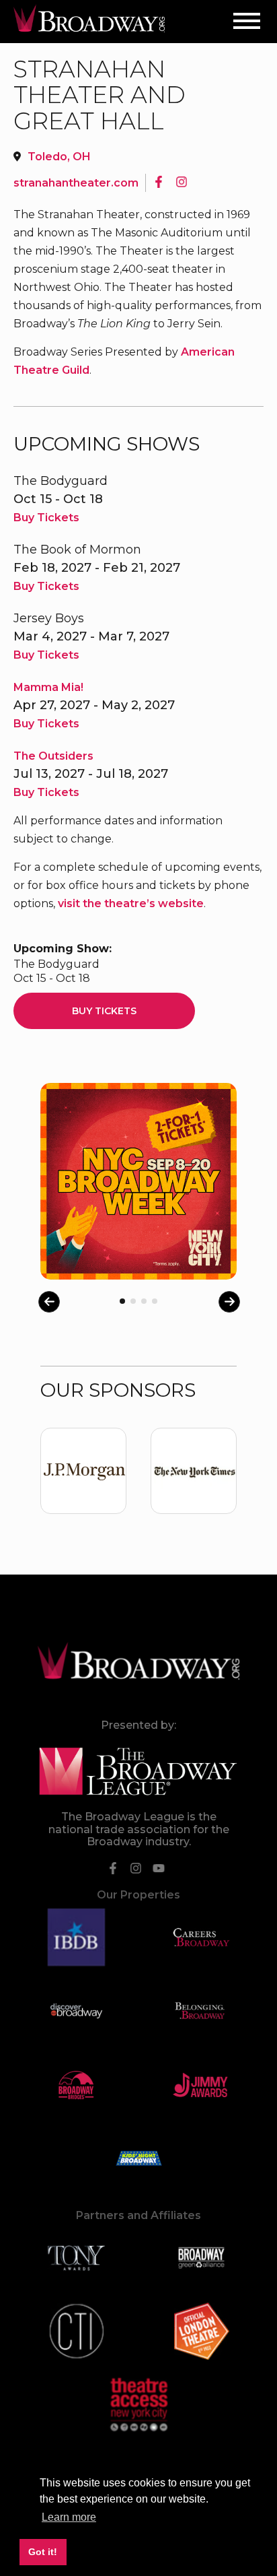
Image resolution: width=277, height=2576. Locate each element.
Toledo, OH (59, 157)
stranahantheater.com (76, 183)
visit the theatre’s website (131, 903)
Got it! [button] (43, 2552)
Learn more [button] (69, 2517)
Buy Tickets (46, 518)
